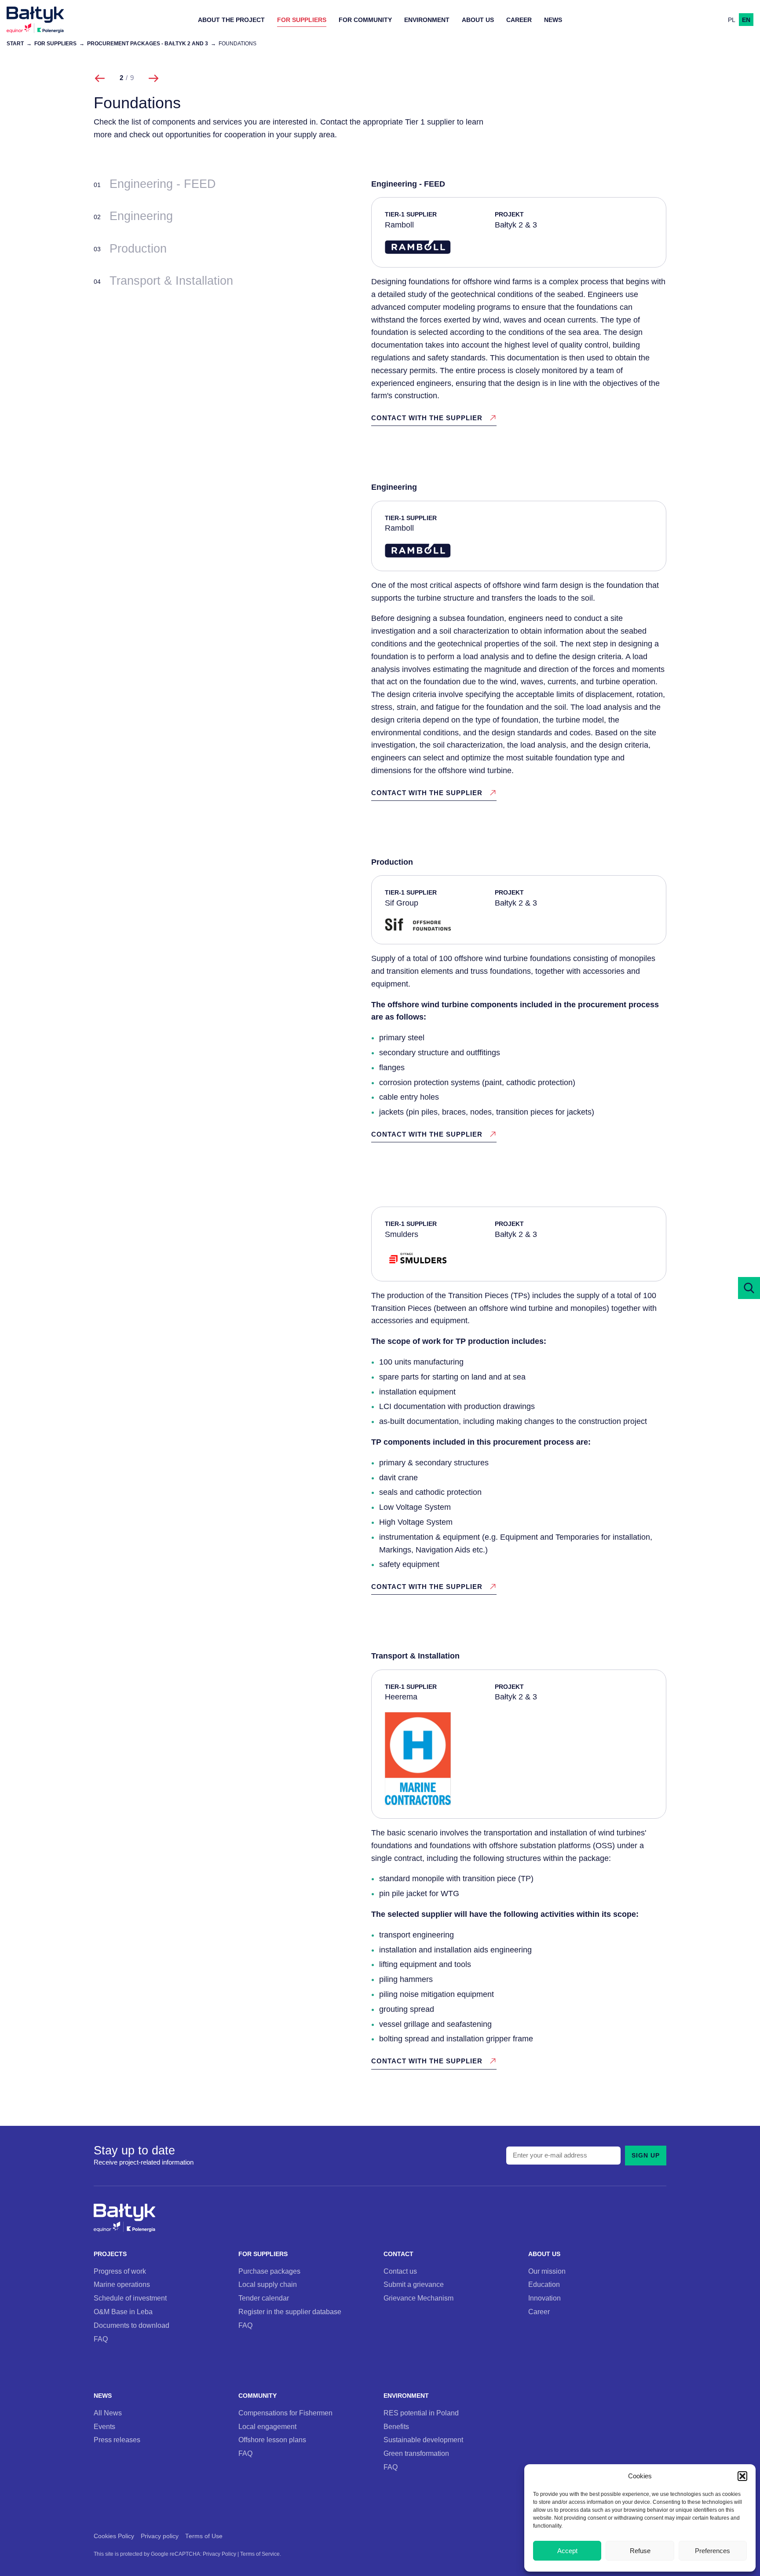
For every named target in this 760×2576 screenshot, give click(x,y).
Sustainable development (423, 2440)
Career (519, 20)
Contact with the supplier (427, 418)
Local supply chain (268, 2284)
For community (365, 20)
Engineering (141, 216)
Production (138, 249)
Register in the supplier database (290, 2312)
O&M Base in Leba (123, 2312)
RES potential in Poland (421, 2413)
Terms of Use (204, 2536)
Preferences (712, 2551)
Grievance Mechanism (418, 2298)
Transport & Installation (171, 281)
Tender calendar (264, 2298)
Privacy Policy (219, 2554)
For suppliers (302, 20)
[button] (742, 2476)
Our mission (547, 2271)
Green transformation (416, 2453)
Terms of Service (260, 2554)
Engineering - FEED (163, 184)
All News (108, 2413)
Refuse (640, 2551)
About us (478, 20)
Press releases (117, 2440)
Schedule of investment (130, 2298)
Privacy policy (160, 2536)
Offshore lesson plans (272, 2440)
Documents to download (132, 2325)
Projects (110, 2254)
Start (15, 43)
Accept (567, 2551)
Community (258, 2396)
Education (544, 2284)
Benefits (396, 2426)
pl (732, 20)
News (553, 20)
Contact (398, 2254)
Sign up (646, 2155)
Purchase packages (269, 2271)
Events (104, 2426)
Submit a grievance (414, 2284)
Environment (427, 20)
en (746, 20)
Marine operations (122, 2284)
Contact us (400, 2271)
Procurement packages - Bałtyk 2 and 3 (148, 43)
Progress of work (120, 2271)
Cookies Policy (114, 2536)
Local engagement (267, 2426)
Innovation (544, 2298)
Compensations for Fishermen (285, 2413)
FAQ (101, 2339)
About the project (231, 20)
